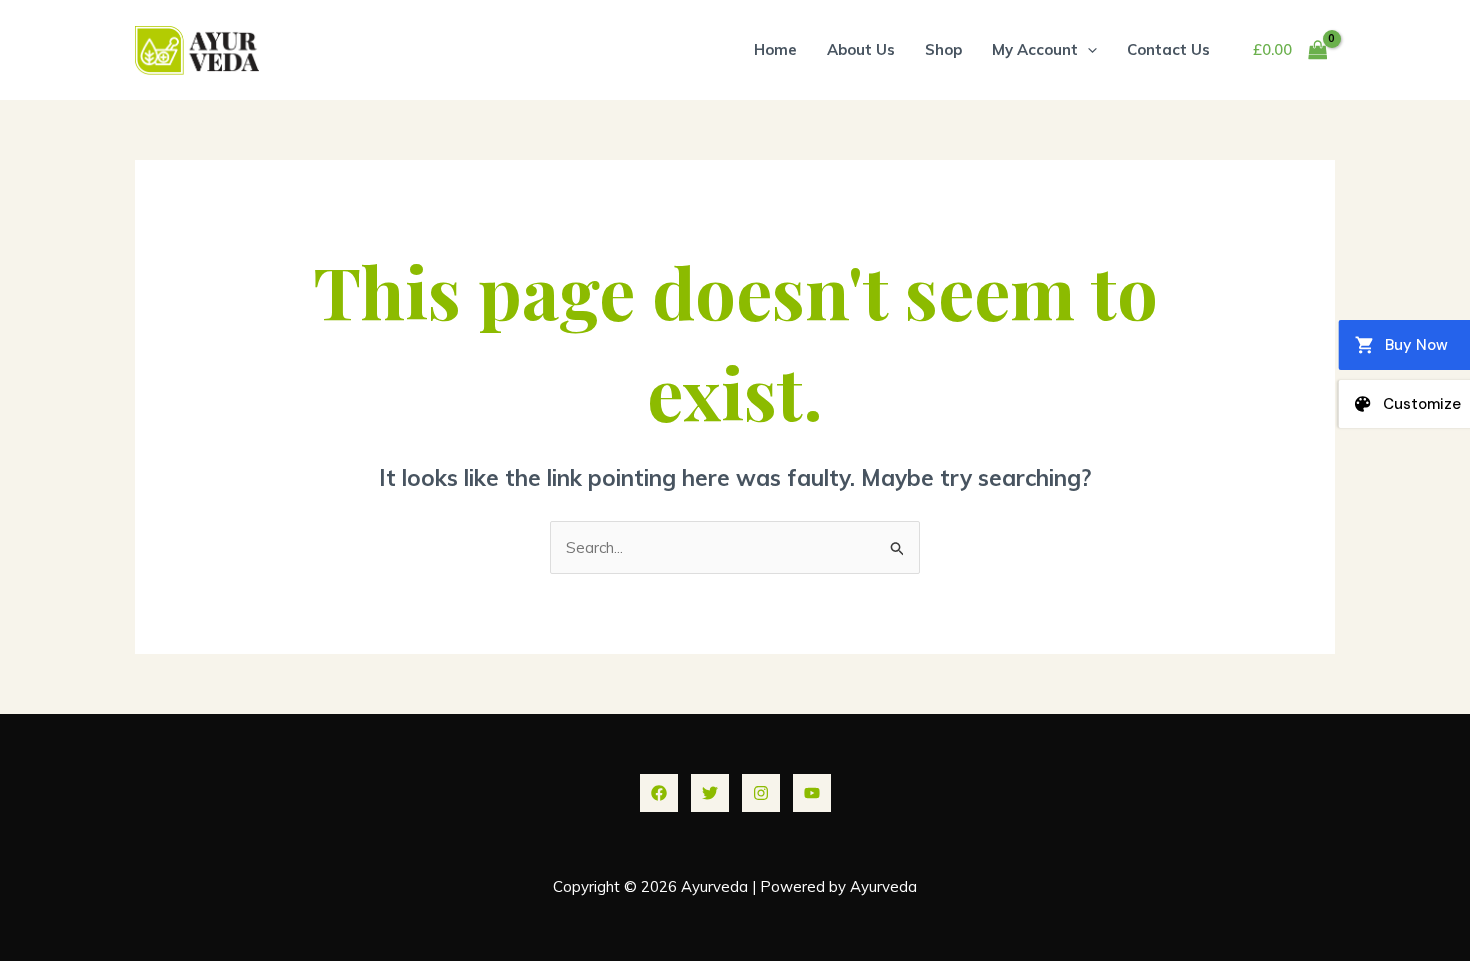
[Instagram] (761, 793)
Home (775, 49)
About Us (861, 49)
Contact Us (1168, 49)
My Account (1035, 49)
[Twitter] (710, 793)
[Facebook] (659, 793)
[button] (1087, 49)
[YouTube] (812, 793)
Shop (943, 49)
